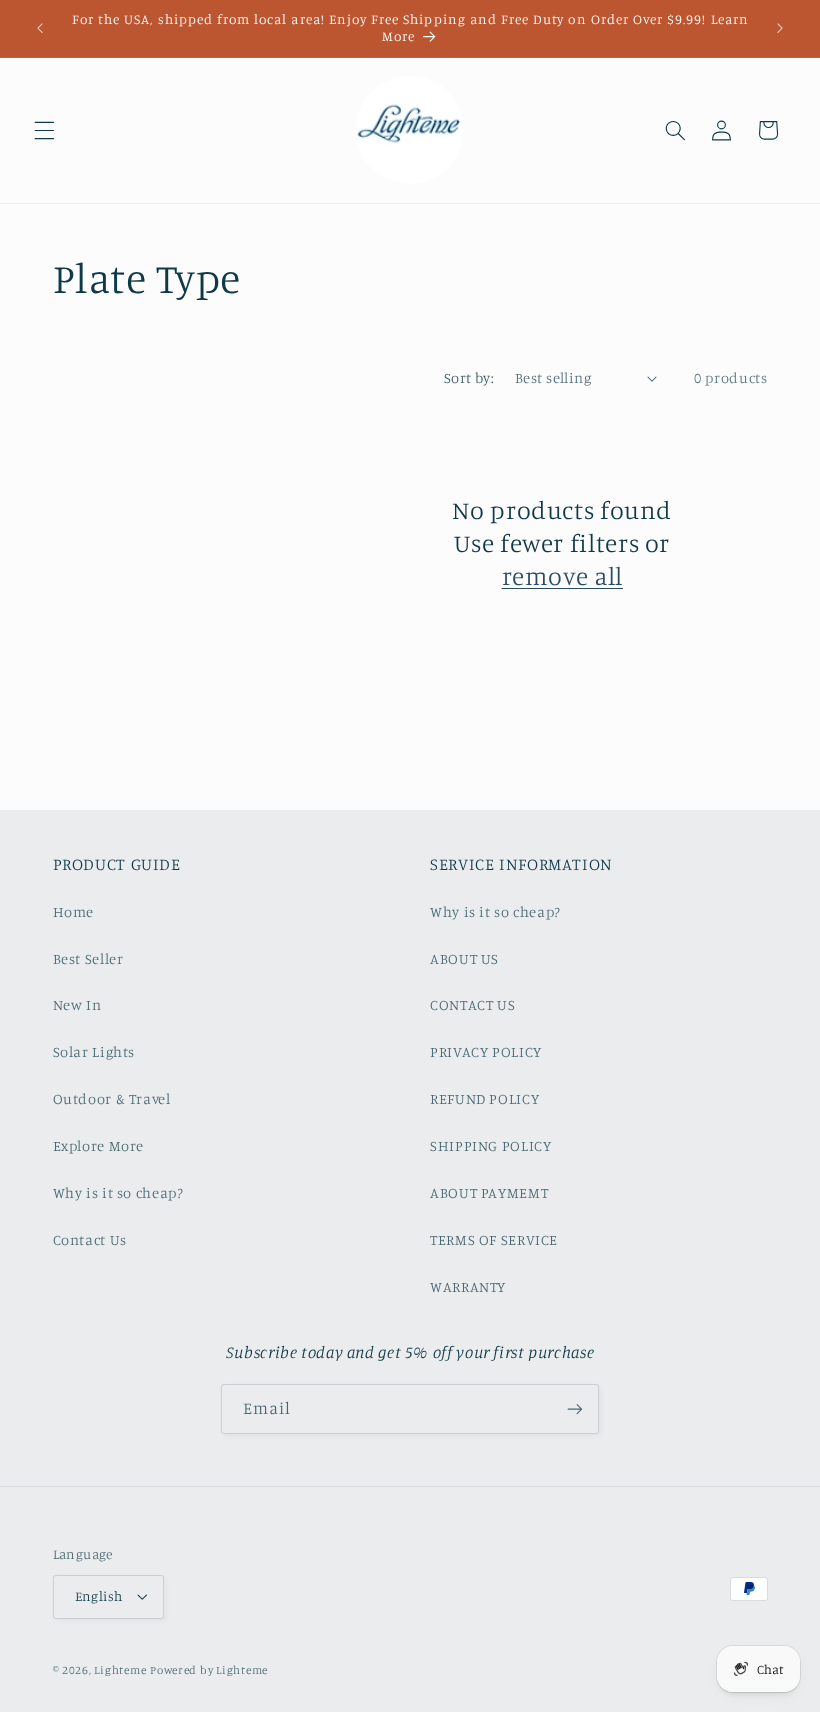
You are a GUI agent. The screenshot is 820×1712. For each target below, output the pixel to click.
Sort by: (469, 377)
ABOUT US (464, 958)
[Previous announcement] (40, 28)
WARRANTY (468, 1286)
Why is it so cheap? (118, 1192)
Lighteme (120, 1670)
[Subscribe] (575, 1408)
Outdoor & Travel (112, 1098)
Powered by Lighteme (209, 1670)
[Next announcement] (780, 28)
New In (77, 1004)
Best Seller (88, 958)
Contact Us (90, 1239)
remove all (562, 575)
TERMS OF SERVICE (494, 1239)
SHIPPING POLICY (490, 1145)
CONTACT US (472, 1004)
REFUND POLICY (484, 1098)
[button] (44, 130)
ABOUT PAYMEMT (489, 1192)
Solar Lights (94, 1051)
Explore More (99, 1145)
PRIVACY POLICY (486, 1051)
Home (74, 911)
